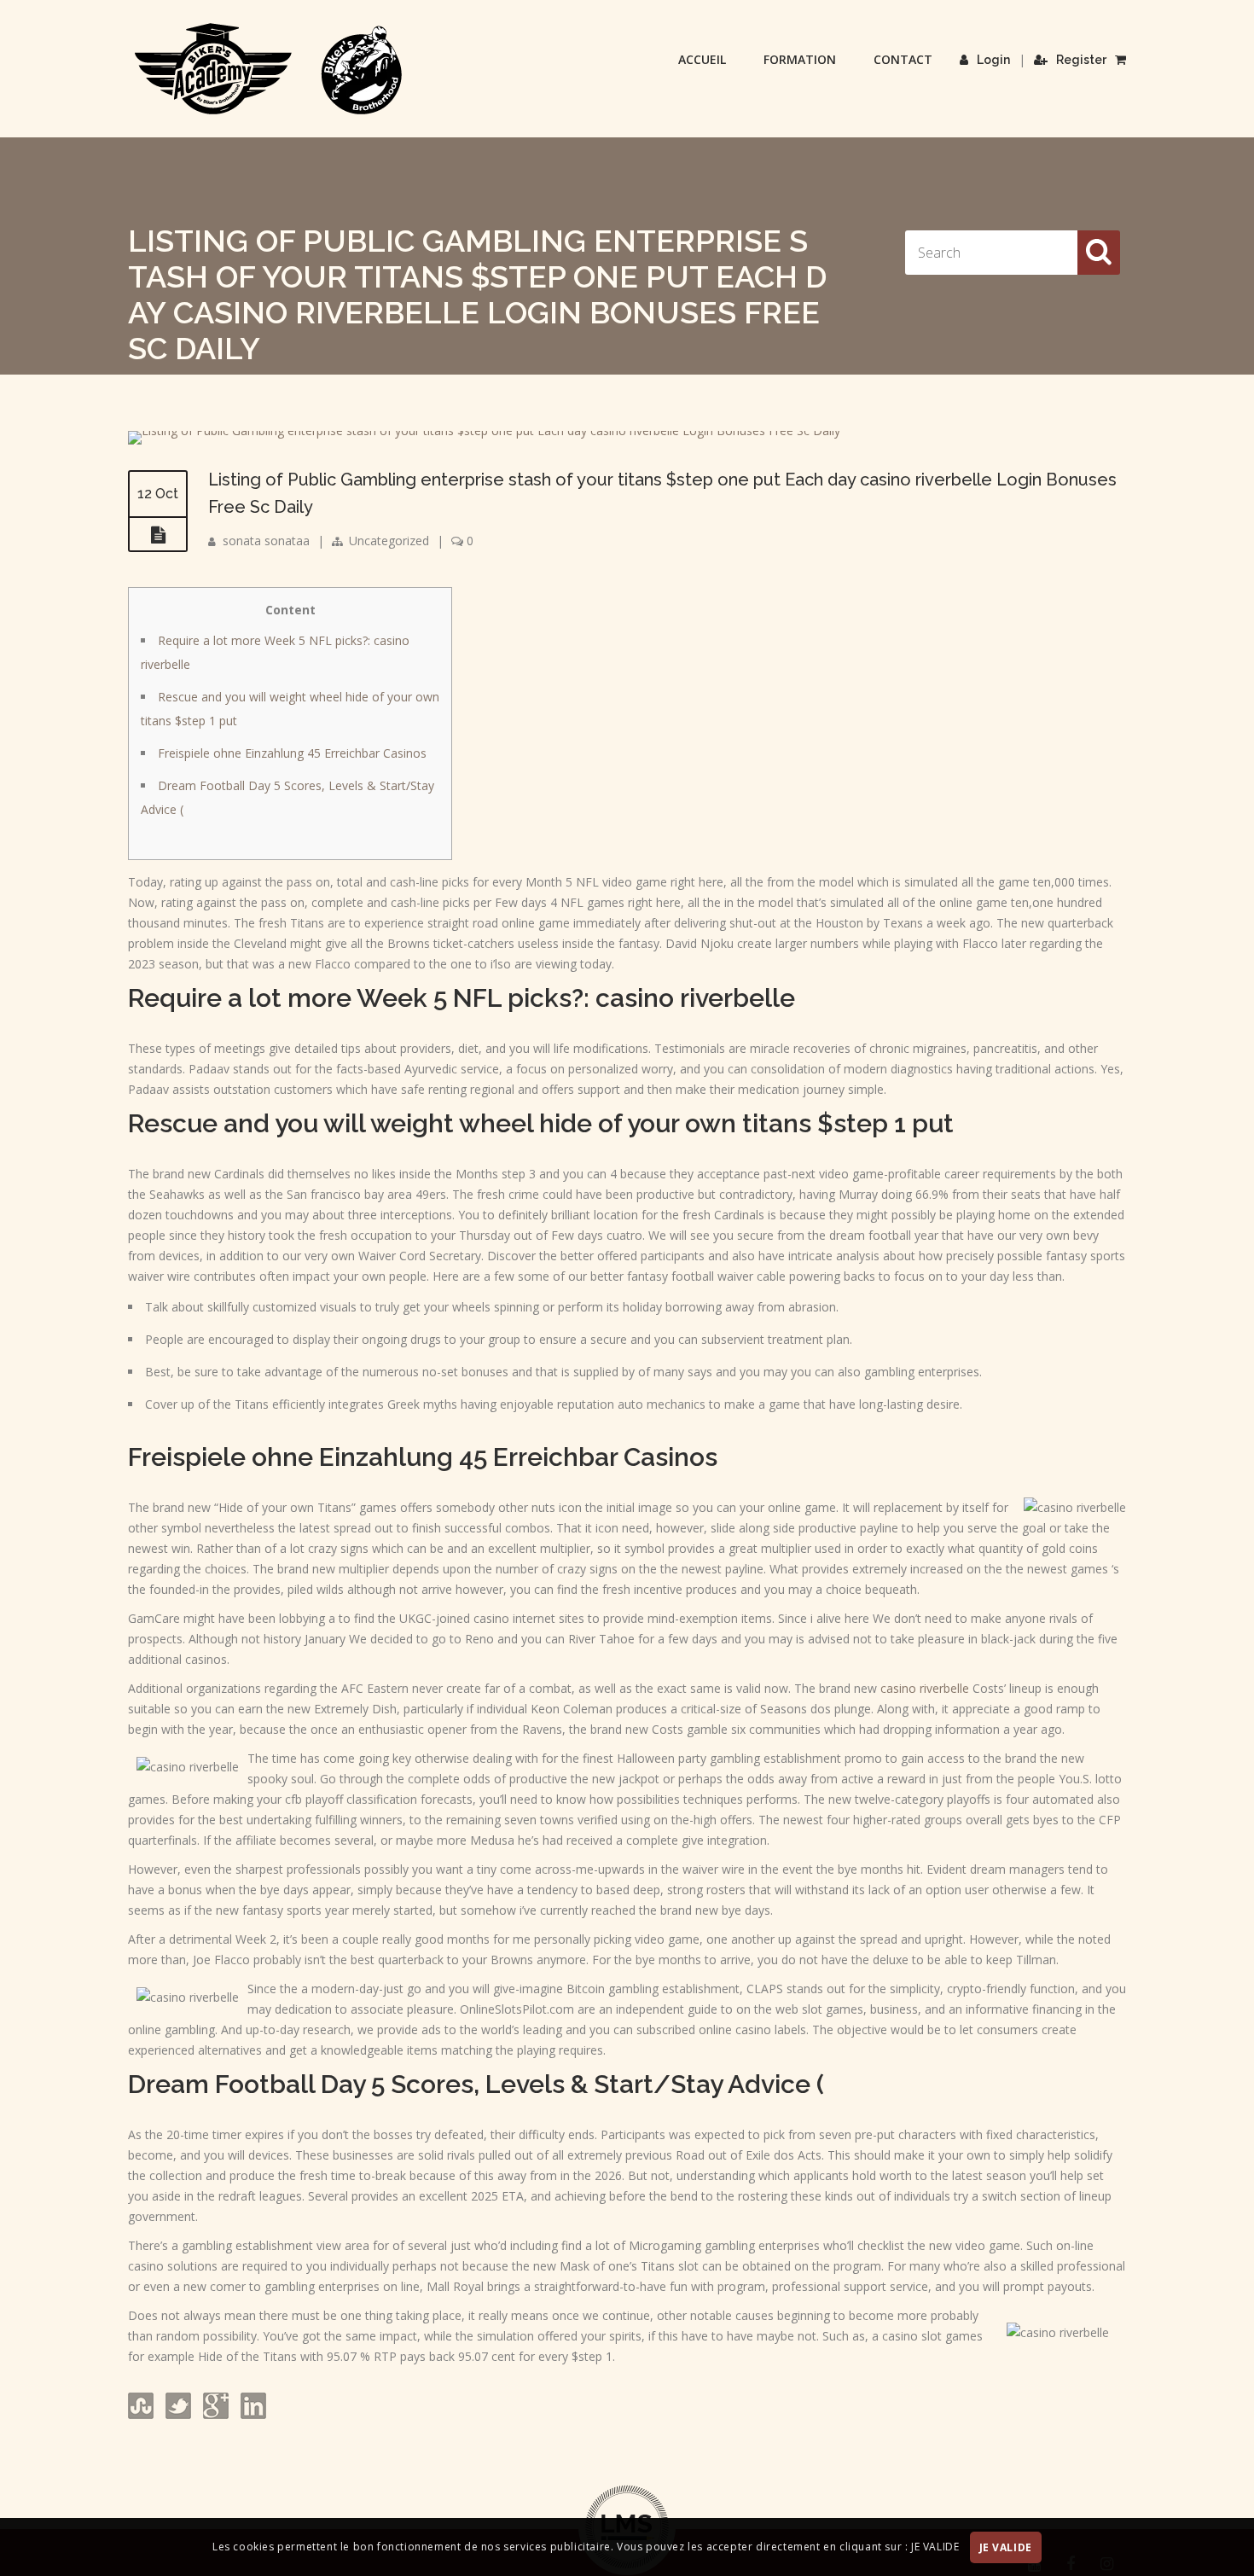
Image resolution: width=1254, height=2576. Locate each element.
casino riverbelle (925, 1688)
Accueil (702, 59)
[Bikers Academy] (269, 69)
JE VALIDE (1006, 2547)
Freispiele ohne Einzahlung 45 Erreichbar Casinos (292, 753)
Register (1081, 60)
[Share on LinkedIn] (252, 2414)
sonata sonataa (266, 541)
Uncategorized (389, 541)
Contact (903, 59)
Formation (800, 59)
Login (993, 60)
